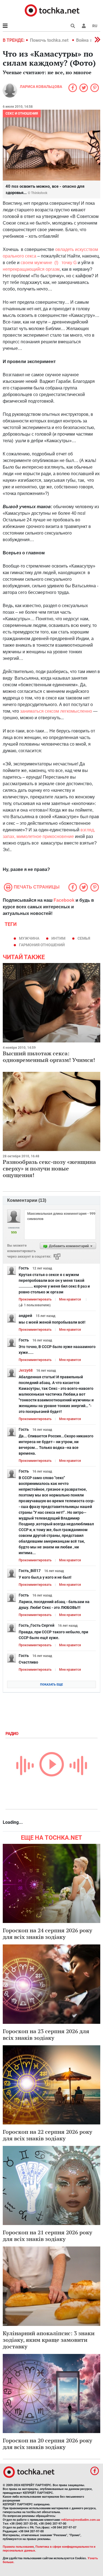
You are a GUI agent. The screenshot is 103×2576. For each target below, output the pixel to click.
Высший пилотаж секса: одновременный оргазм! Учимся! (49, 1057)
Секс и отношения (22, 114)
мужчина (29, 938)
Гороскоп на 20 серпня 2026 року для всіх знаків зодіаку (48, 2444)
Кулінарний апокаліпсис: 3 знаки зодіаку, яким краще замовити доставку (49, 2340)
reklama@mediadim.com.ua (81, 2520)
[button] (84, 26)
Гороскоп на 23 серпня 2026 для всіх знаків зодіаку (46, 2034)
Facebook (64, 900)
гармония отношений (42, 945)
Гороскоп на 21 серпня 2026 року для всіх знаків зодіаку (48, 2236)
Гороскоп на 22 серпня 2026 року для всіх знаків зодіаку (48, 2135)
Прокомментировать (35, 1299)
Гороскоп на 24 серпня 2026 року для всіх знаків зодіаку (48, 1934)
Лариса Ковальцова (41, 87)
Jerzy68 (26, 1370)
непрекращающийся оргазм (31, 269)
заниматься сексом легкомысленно (56, 711)
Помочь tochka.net (50, 40)
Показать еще (51, 1685)
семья (84, 938)
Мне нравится (70, 1299)
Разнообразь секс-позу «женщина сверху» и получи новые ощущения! (49, 1168)
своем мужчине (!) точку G (49, 263)
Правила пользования (18, 2547)
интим (58, 938)
